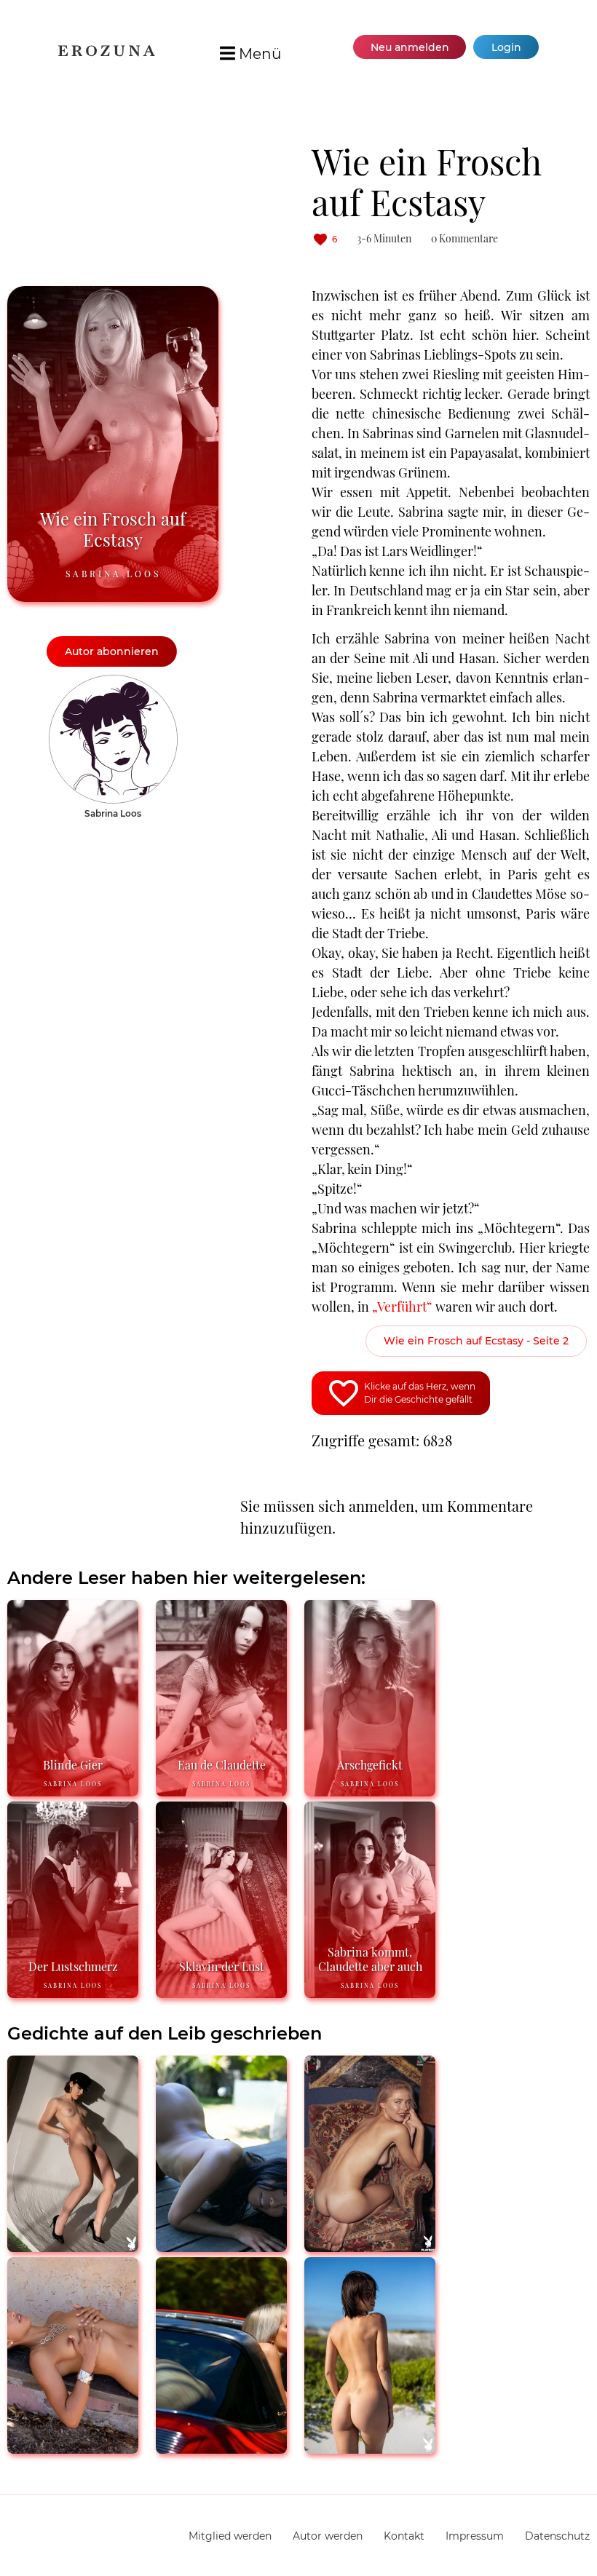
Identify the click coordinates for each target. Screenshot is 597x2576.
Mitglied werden (230, 2536)
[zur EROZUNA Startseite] (107, 53)
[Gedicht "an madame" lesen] (73, 2246)
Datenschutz (557, 2536)
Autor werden (328, 2536)
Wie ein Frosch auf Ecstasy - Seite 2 (476, 1341)
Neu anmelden (410, 47)
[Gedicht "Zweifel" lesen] (221, 2246)
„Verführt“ (402, 1307)
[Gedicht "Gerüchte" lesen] (221, 2448)
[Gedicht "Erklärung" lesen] (370, 2448)
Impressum (475, 2536)
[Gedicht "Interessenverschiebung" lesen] (73, 2448)
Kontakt (404, 2536)
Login (506, 47)
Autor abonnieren (112, 651)
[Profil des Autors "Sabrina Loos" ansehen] (113, 682)
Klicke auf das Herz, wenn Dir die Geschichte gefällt (420, 1393)
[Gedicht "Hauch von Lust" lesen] (370, 2246)
